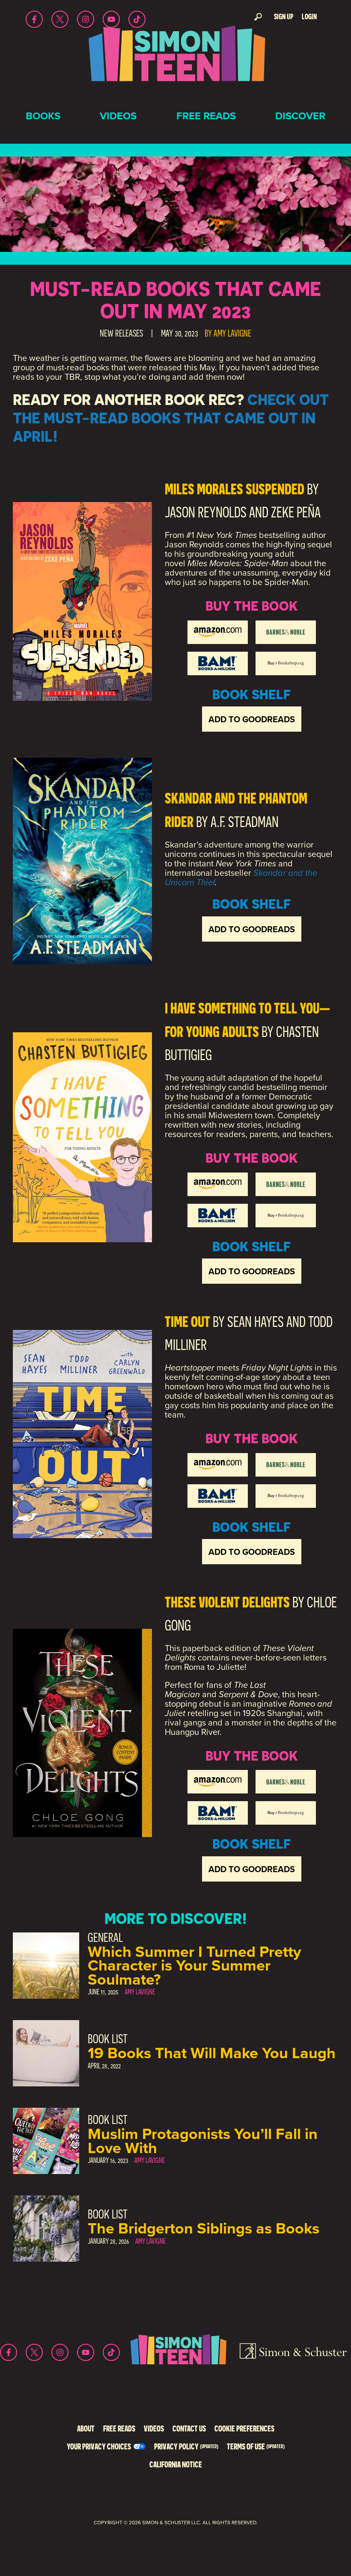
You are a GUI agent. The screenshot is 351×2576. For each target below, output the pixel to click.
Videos (118, 116)
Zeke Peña (296, 512)
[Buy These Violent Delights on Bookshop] (286, 1813)
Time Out (187, 1321)
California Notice (176, 2464)
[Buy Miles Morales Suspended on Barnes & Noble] (286, 632)
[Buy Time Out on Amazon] (218, 1465)
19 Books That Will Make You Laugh (212, 2053)
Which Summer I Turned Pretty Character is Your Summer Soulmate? (194, 1965)
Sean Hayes (256, 1322)
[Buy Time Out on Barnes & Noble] (286, 1465)
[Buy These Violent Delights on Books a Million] (218, 1813)
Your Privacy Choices (99, 2446)
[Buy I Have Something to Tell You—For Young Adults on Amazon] (218, 1184)
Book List (108, 2039)
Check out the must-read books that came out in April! (171, 418)
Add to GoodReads (252, 719)
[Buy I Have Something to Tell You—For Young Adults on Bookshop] (286, 1216)
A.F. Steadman (245, 822)
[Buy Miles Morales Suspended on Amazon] (218, 632)
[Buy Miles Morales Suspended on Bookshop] (286, 663)
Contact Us (189, 2428)
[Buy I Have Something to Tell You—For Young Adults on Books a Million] (218, 1216)
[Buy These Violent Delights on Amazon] (218, 1782)
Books (43, 116)
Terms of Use (256, 2446)
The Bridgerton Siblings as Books (204, 2228)
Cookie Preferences (244, 2428)
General (105, 1937)
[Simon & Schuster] (293, 2352)
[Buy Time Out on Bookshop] (286, 1496)
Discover (300, 116)
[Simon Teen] (175, 59)
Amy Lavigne (232, 333)
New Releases (121, 333)
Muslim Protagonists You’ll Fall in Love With (203, 2140)
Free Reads (206, 116)
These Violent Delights (227, 1602)
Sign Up (284, 16)
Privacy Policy (186, 2446)
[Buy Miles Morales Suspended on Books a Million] (218, 663)
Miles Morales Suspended (235, 489)
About (86, 2428)
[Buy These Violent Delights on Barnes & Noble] (286, 1782)
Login (309, 16)
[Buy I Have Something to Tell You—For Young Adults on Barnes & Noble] (286, 1184)
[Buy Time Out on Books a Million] (218, 1496)
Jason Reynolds (206, 512)
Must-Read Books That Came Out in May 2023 (175, 300)
